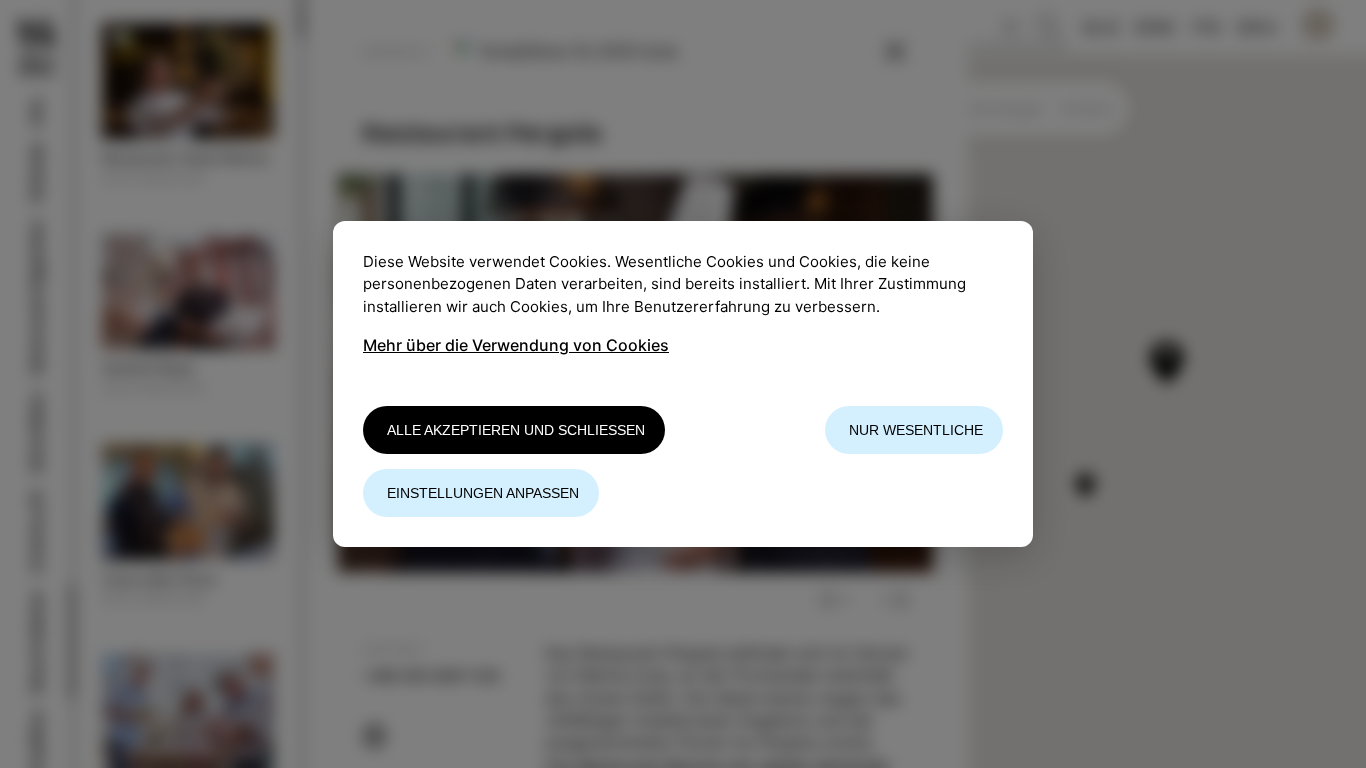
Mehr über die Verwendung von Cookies (516, 345)
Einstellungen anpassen (483, 493)
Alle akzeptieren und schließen (516, 430)
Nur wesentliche (916, 430)
